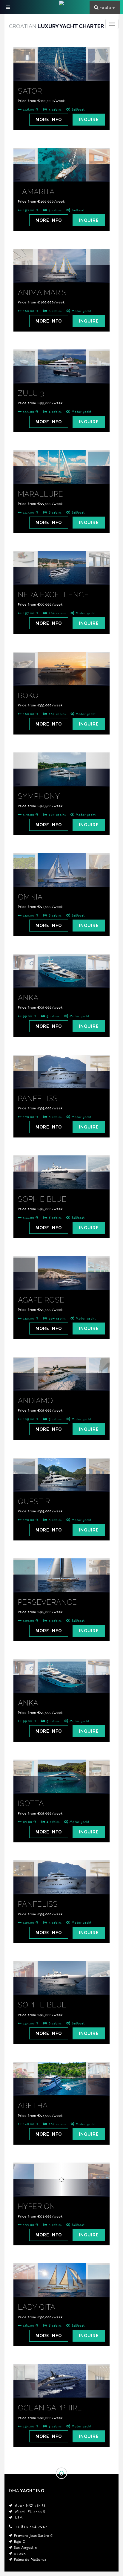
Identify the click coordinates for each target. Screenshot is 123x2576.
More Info (49, 120)
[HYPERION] (61, 2188)
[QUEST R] (61, 1483)
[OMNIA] (61, 878)
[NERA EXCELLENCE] (61, 576)
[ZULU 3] (61, 375)
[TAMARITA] (61, 173)
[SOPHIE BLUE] (61, 1181)
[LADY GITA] (61, 2288)
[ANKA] (61, 979)
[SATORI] (61, 72)
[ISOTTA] (61, 1785)
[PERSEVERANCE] (61, 1584)
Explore (108, 7)
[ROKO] (61, 677)
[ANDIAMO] (61, 1382)
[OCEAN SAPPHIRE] (61, 2389)
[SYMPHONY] (61, 778)
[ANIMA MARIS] (61, 274)
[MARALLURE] (61, 475)
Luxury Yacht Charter (56, 26)
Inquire (89, 120)
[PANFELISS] (61, 1080)
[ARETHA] (61, 2087)
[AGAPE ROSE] (61, 1281)
